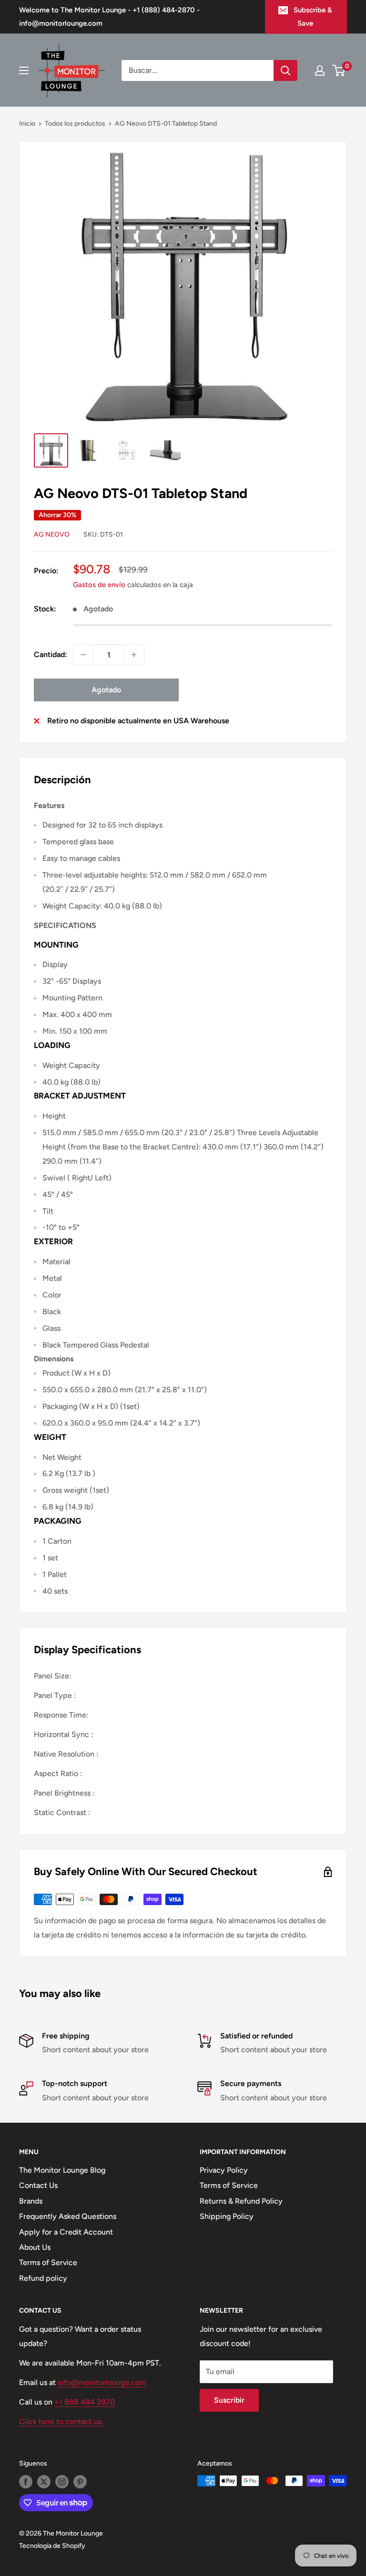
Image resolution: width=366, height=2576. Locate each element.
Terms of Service (48, 2262)
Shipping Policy (227, 2216)
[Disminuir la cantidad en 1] (83, 655)
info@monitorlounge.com (102, 2382)
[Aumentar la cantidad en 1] (134, 655)
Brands (31, 2201)
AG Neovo (52, 534)
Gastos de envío (99, 585)
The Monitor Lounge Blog (62, 2170)
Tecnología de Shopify (52, 2546)
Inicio (27, 124)
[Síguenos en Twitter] (44, 2482)
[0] (339, 70)
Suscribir (229, 2400)
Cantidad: (51, 654)
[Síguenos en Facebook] (26, 2482)
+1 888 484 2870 (85, 2402)
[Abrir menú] (24, 70)
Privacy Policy (224, 2170)
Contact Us (38, 2185)
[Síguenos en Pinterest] (80, 2482)
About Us (35, 2247)
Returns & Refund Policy (241, 2201)
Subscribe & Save (313, 17)
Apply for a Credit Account (66, 2232)
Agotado (106, 690)
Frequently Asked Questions (68, 2216)
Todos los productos (75, 124)
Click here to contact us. (61, 2421)
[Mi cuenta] (320, 70)
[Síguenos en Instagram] (62, 2482)
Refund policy (43, 2278)
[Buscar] (285, 70)
